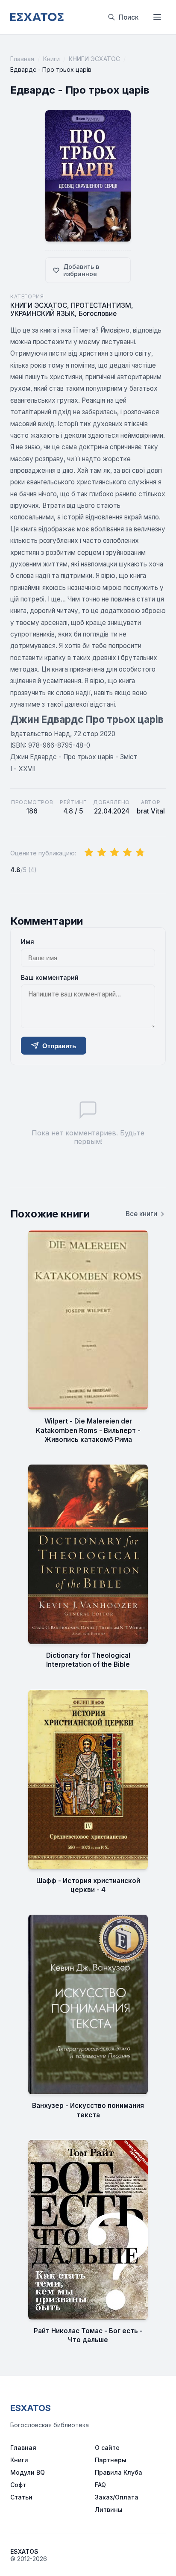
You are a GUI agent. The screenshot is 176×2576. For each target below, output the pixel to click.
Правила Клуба (119, 2472)
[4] (127, 853)
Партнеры (111, 2460)
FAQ (100, 2485)
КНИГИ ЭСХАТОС (94, 59)
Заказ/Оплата (117, 2497)
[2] (102, 853)
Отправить (59, 1046)
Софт (18, 2485)
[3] (114, 853)
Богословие (98, 314)
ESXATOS (31, 2408)
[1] (89, 853)
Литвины (109, 2510)
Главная (22, 59)
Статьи (21, 2497)
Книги (51, 59)
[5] (140, 853)
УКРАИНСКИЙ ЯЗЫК (43, 314)
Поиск (129, 17)
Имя (28, 942)
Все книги (141, 1214)
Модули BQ (28, 2472)
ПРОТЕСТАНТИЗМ (101, 305)
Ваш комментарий (50, 977)
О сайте (107, 2448)
